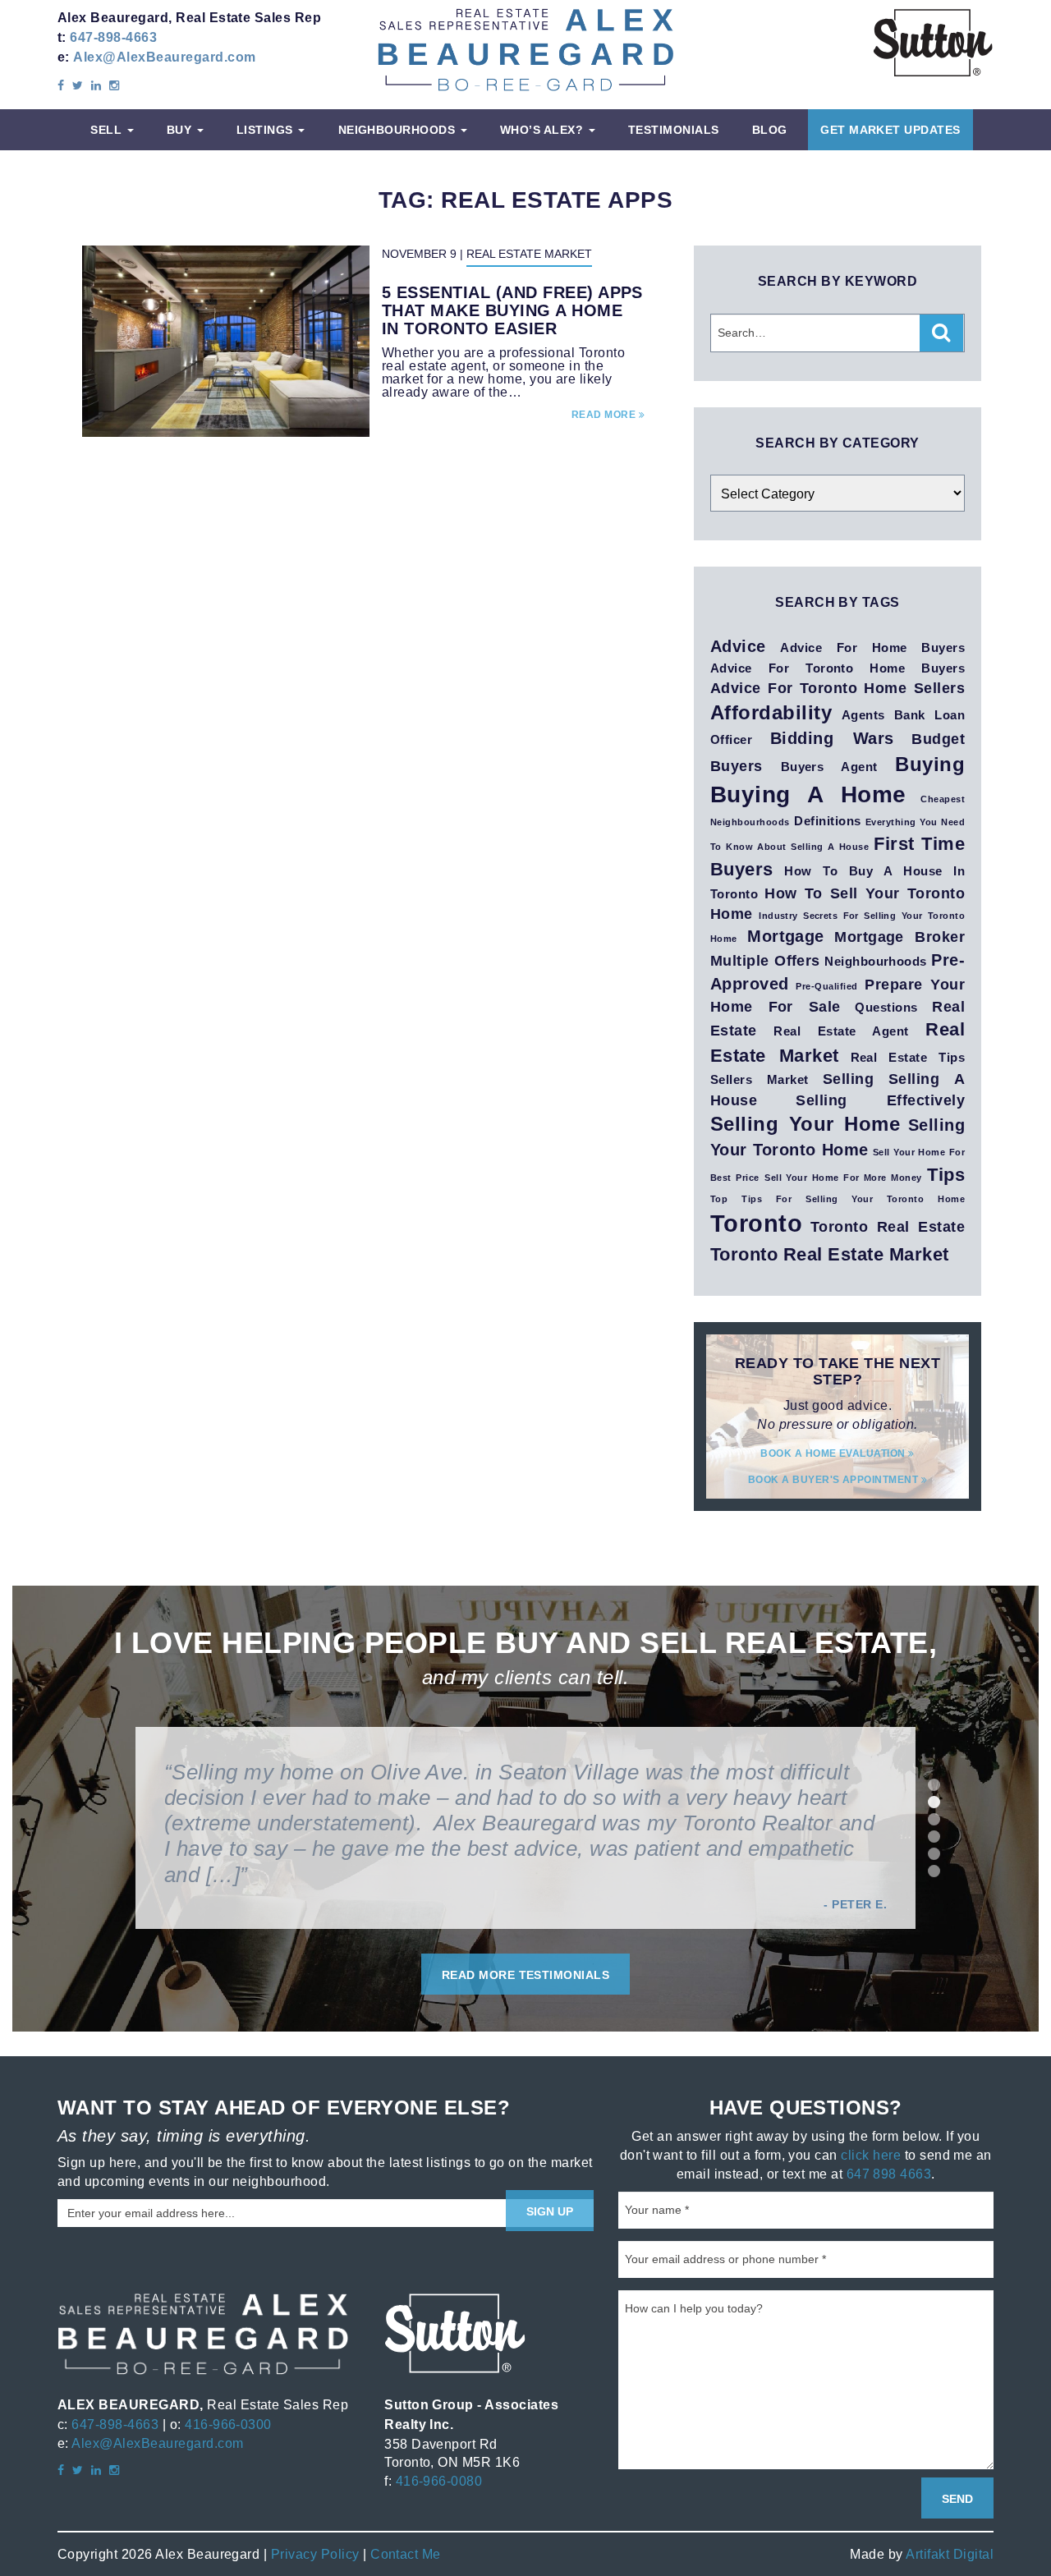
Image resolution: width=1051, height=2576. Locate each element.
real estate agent (841, 1031)
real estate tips (908, 1058)
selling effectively (880, 1100)
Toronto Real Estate (888, 1226)
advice (738, 646)
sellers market (760, 1080)
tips (946, 1174)
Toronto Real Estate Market (829, 1254)
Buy (181, 130)
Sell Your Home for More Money (843, 1178)
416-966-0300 (228, 2424)
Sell (108, 130)
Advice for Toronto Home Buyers (838, 668)
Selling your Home (805, 1124)
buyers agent (829, 767)
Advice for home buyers (872, 648)
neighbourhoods (876, 962)
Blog (770, 130)
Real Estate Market (529, 254)
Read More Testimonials (526, 1975)
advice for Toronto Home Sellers (838, 688)
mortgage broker (900, 937)
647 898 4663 (889, 2174)
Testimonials (674, 130)
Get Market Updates (890, 130)
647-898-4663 (113, 37)
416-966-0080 (439, 2481)
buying (930, 764)
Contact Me (406, 2554)
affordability (771, 712)
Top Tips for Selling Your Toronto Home (838, 1199)
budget (938, 739)
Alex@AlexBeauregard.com (164, 57)
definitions (827, 821)
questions (886, 1008)
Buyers (737, 766)
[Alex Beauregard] (525, 49)
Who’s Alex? (544, 130)
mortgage (786, 936)
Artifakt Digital (950, 2554)
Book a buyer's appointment (835, 1479)
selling (848, 1079)
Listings (266, 130)
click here (871, 2155)
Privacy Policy (315, 2554)
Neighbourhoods (399, 130)
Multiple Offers (765, 960)
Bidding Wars (832, 738)
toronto (756, 1224)
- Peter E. (855, 1904)
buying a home (808, 794)
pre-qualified (826, 986)
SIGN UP (550, 2211)
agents (863, 715)
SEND (957, 2499)
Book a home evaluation (834, 1453)
